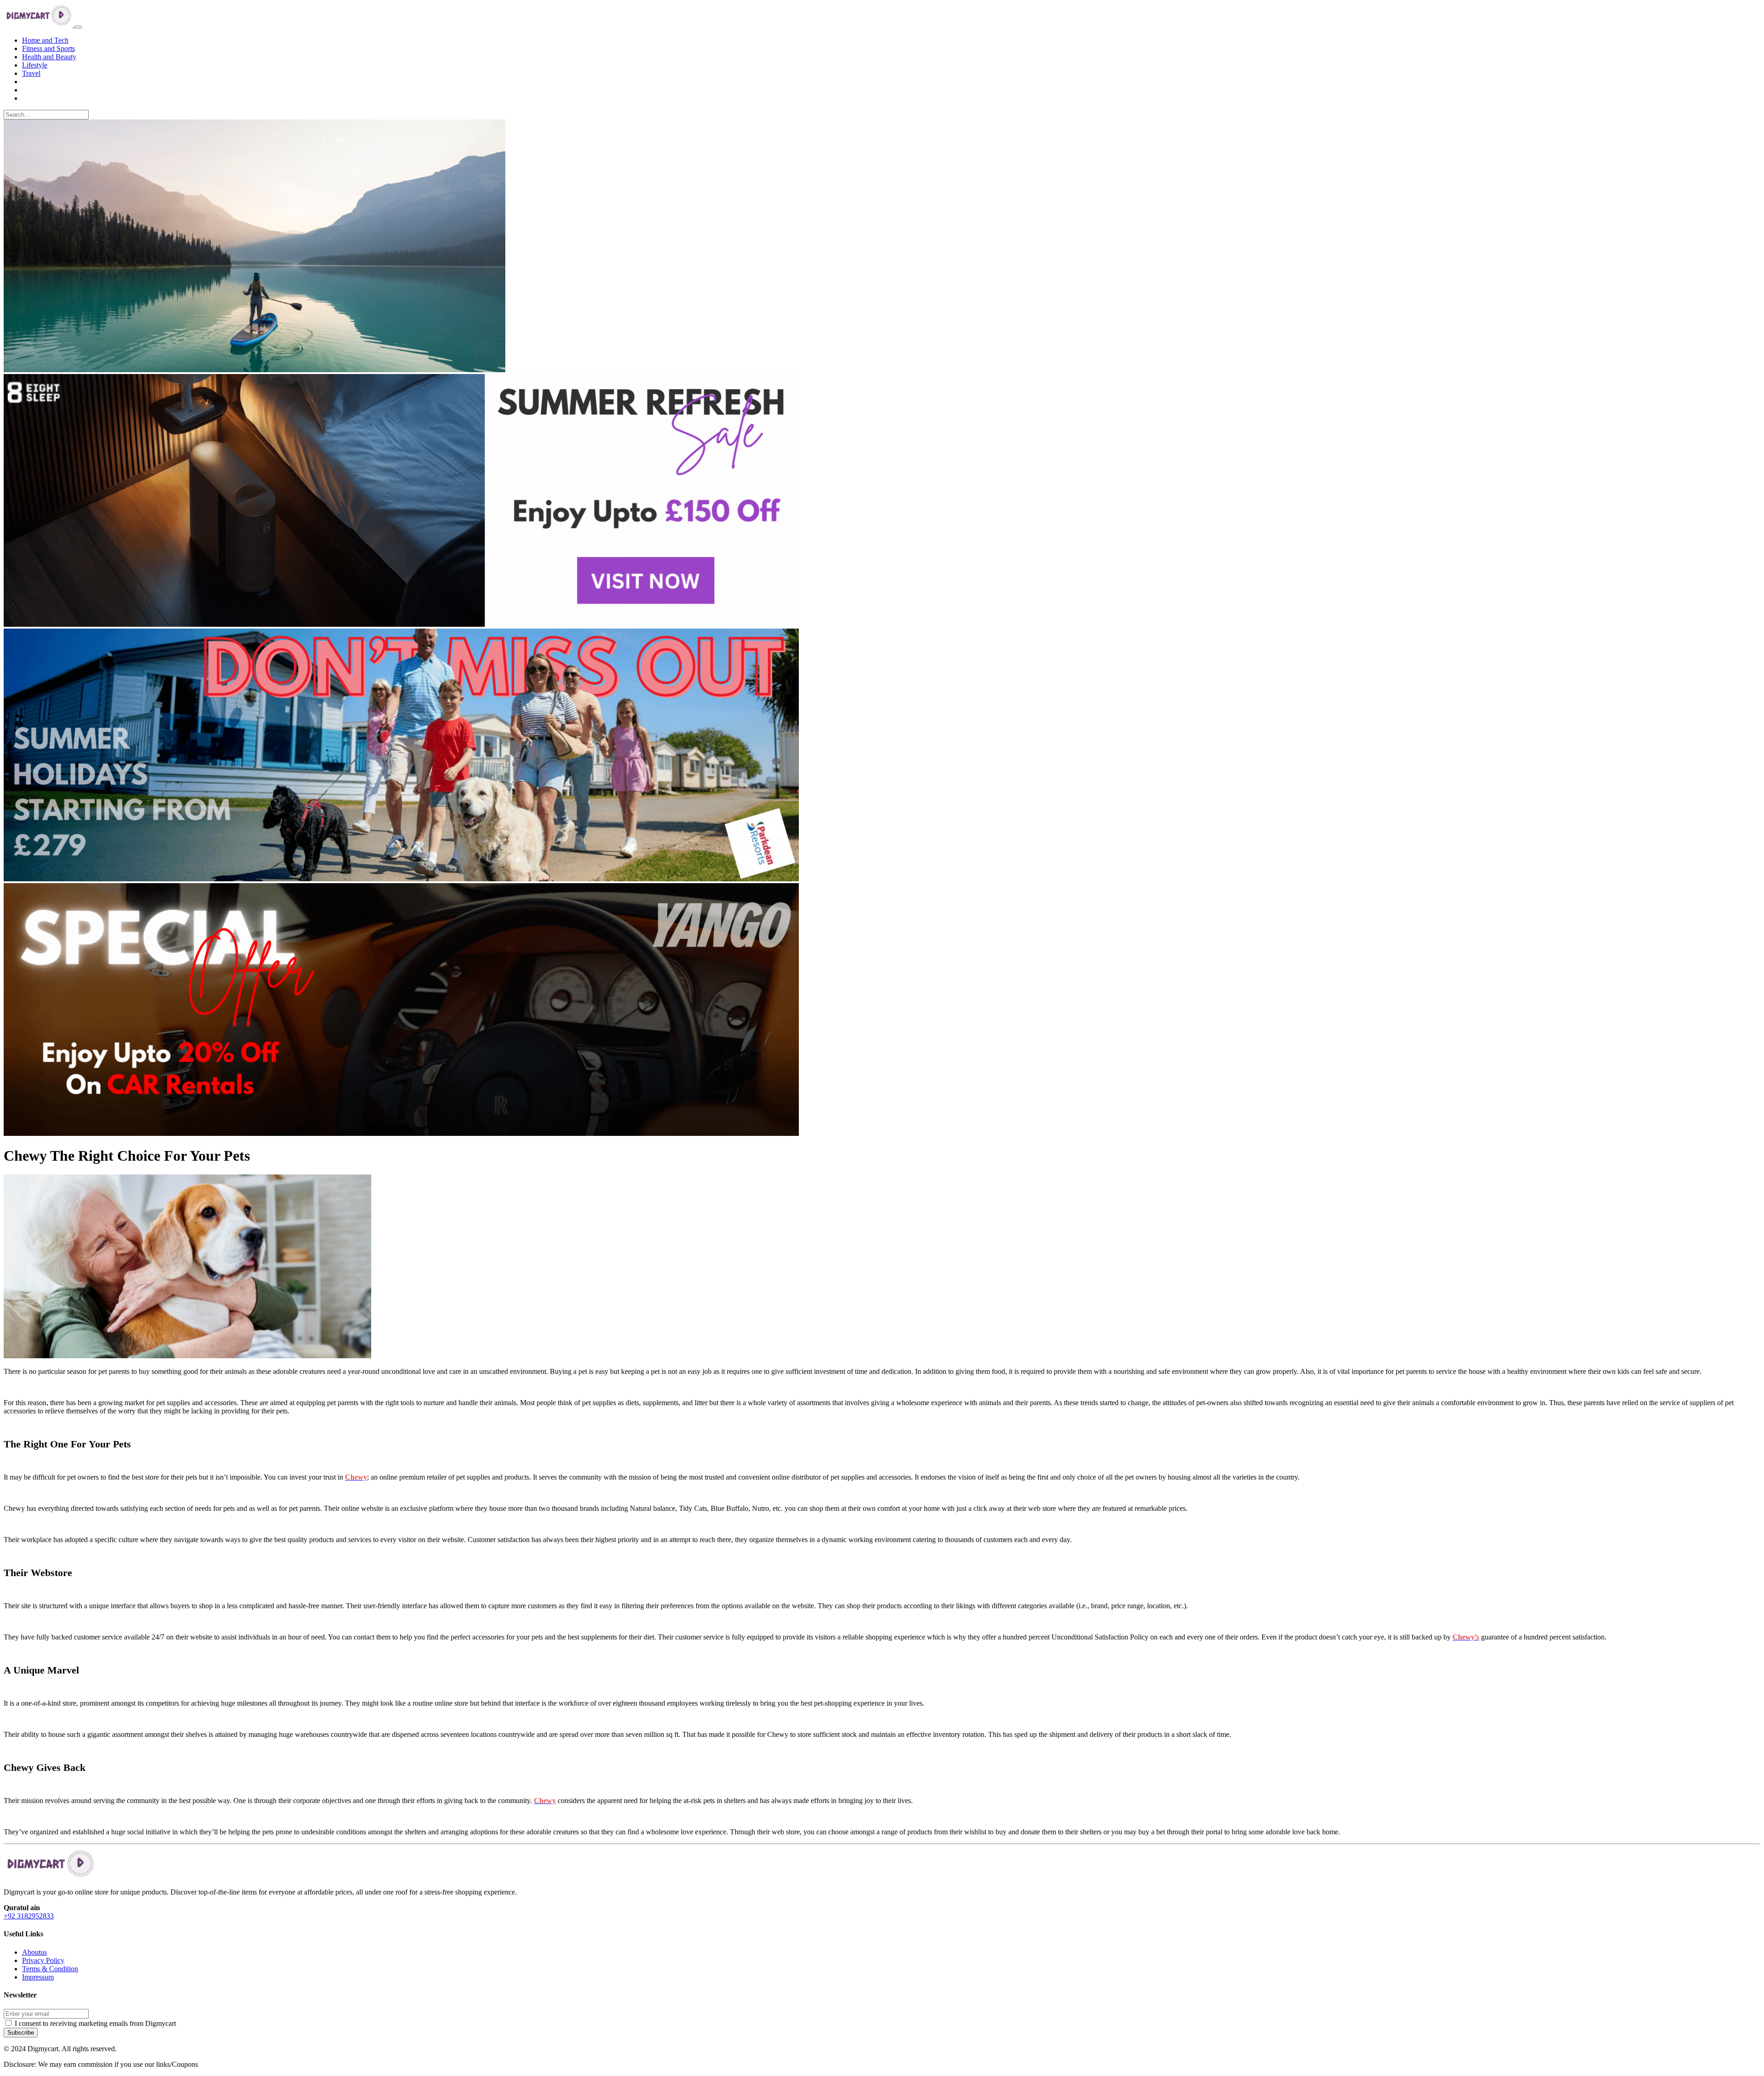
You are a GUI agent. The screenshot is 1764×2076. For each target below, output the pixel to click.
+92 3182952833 (29, 1916)
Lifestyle (35, 65)
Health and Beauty (49, 57)
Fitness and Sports (48, 48)
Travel (31, 73)
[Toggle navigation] (78, 27)
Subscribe (21, 2033)
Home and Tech (45, 40)
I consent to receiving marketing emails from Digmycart (95, 2023)
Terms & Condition (50, 1969)
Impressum (38, 1977)
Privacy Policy (43, 1960)
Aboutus (34, 1952)
